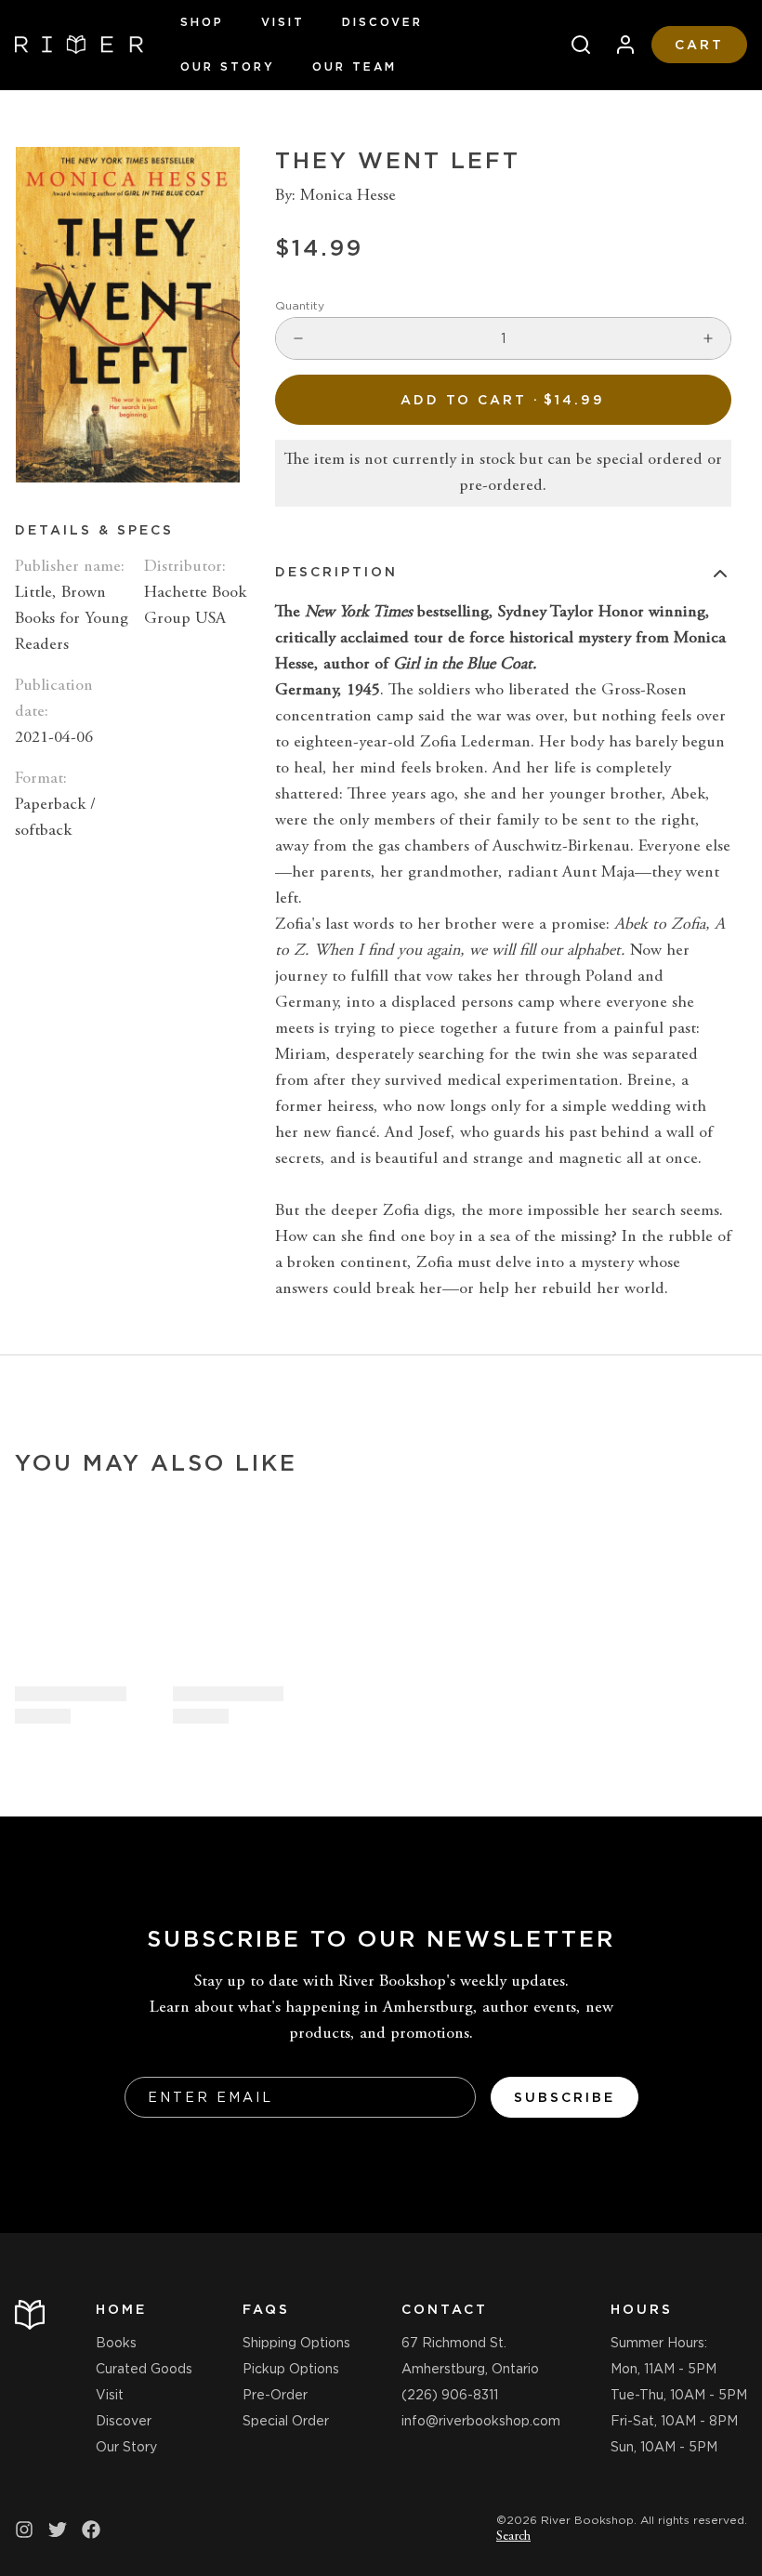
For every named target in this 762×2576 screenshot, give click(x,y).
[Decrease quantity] (298, 338)
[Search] (573, 45)
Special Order (286, 2421)
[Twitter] (58, 2530)
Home (121, 2309)
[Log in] (618, 45)
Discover (382, 22)
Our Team (355, 66)
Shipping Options (296, 2343)
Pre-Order (275, 2395)
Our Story (228, 66)
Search (513, 2537)
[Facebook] (91, 2530)
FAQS (266, 2309)
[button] (503, 400)
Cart (699, 45)
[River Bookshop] (79, 45)
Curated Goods (144, 2369)
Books (116, 2343)
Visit (283, 22)
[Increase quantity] (708, 338)
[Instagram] (24, 2530)
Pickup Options (291, 2369)
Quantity (300, 305)
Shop (202, 22)
